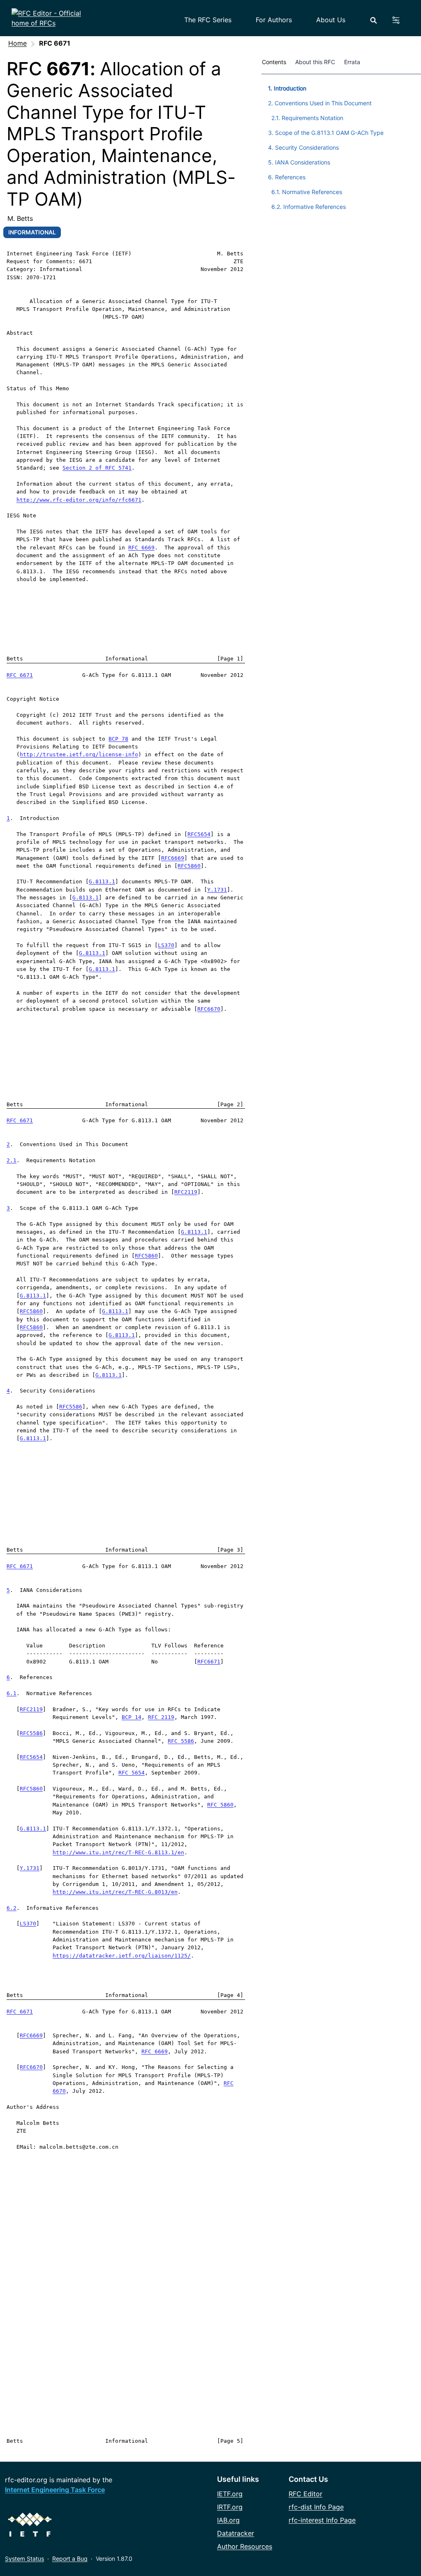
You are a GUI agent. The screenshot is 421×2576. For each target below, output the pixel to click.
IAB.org (228, 2520)
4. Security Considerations (303, 147)
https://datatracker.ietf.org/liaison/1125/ (122, 1956)
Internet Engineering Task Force (55, 2490)
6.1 (12, 1693)
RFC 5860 (220, 1805)
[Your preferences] (401, 20)
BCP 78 (118, 739)
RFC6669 (173, 858)
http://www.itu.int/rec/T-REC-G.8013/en (115, 1892)
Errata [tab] (354, 62)
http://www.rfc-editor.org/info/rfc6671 (79, 500)
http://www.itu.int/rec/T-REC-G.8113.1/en (118, 1852)
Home (17, 43)
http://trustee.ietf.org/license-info (79, 754)
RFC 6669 (141, 548)
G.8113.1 (102, 881)
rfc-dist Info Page (316, 2507)
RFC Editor (305, 2494)
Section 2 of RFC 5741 (97, 468)
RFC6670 (209, 1009)
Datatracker (236, 2533)
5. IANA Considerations (299, 162)
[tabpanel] (341, 146)
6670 (59, 2091)
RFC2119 (186, 1192)
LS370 (166, 945)
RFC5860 (189, 866)
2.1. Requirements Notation (307, 118)
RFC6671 (209, 1662)
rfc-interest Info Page (322, 2520)
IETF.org (230, 2494)
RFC (229, 2083)
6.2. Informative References (309, 207)
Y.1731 (217, 890)
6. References (287, 177)
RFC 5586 (181, 1741)
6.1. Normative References (307, 192)
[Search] (374, 20)
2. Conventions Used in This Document (320, 103)
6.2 (12, 1908)
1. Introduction (287, 88)
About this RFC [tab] (315, 62)
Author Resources (245, 2546)
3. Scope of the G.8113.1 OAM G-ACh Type (326, 133)
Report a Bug (70, 2559)
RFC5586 (71, 1407)
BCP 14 (132, 1717)
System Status (24, 2559)
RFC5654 (199, 834)
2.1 (12, 1160)
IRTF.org (230, 2507)
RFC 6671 (20, 675)
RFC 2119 (161, 1717)
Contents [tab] (274, 62)
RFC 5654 (132, 1773)
